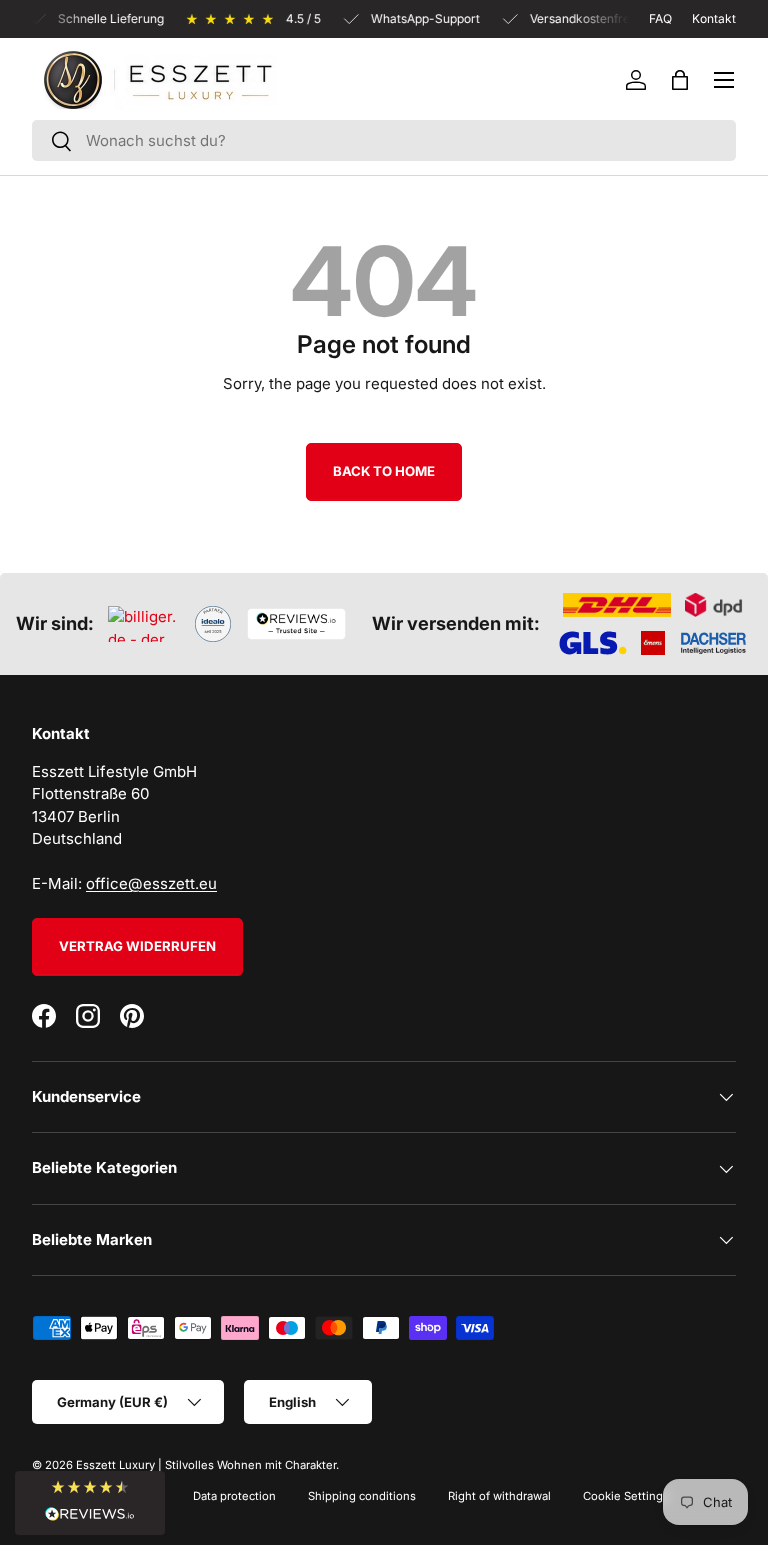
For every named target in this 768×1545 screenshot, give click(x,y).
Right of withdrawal (499, 1496)
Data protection (234, 1496)
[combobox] (384, 140)
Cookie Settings (626, 1496)
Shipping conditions (362, 1496)
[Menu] (724, 80)
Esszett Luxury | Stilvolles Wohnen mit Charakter (206, 1465)
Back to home (384, 471)
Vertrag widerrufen (137, 946)
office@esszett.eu (151, 883)
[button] (680, 80)
